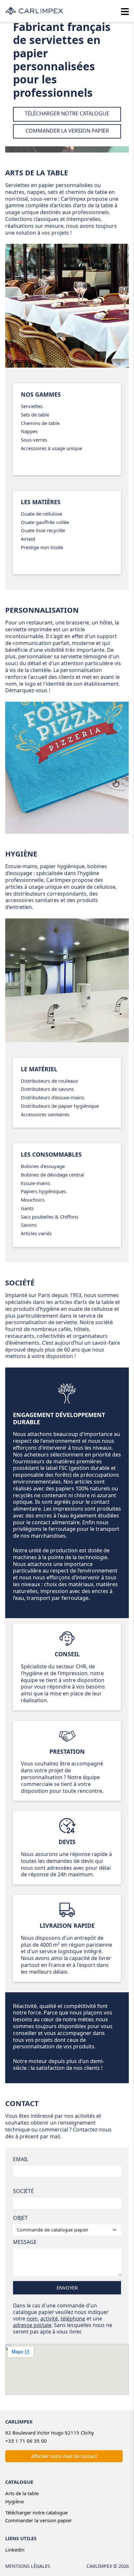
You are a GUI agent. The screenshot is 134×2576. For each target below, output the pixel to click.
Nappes (29, 431)
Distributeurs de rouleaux (49, 1081)
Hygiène (21, 854)
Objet (20, 2218)
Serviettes (32, 406)
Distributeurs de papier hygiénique (60, 1106)
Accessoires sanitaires (45, 1114)
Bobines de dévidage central (53, 1175)
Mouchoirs (33, 1200)
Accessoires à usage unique (51, 448)
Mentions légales (28, 2566)
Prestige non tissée (42, 547)
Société (23, 2191)
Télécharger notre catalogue (36, 2512)
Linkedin (15, 2550)
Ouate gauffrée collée (45, 522)
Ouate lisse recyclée (43, 530)
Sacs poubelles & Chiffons (50, 1217)
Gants (27, 1208)
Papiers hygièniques (43, 1191)
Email (21, 2159)
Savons (29, 1225)
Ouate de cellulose (41, 514)
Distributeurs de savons (47, 1089)
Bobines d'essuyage (43, 1166)
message (25, 2242)
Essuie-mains (35, 1183)
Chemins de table (40, 423)
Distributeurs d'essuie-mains (53, 1097)
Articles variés (36, 1233)
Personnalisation (42, 610)
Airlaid (28, 539)
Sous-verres (34, 440)
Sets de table (35, 415)
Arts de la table (37, 172)
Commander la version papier (39, 2520)
